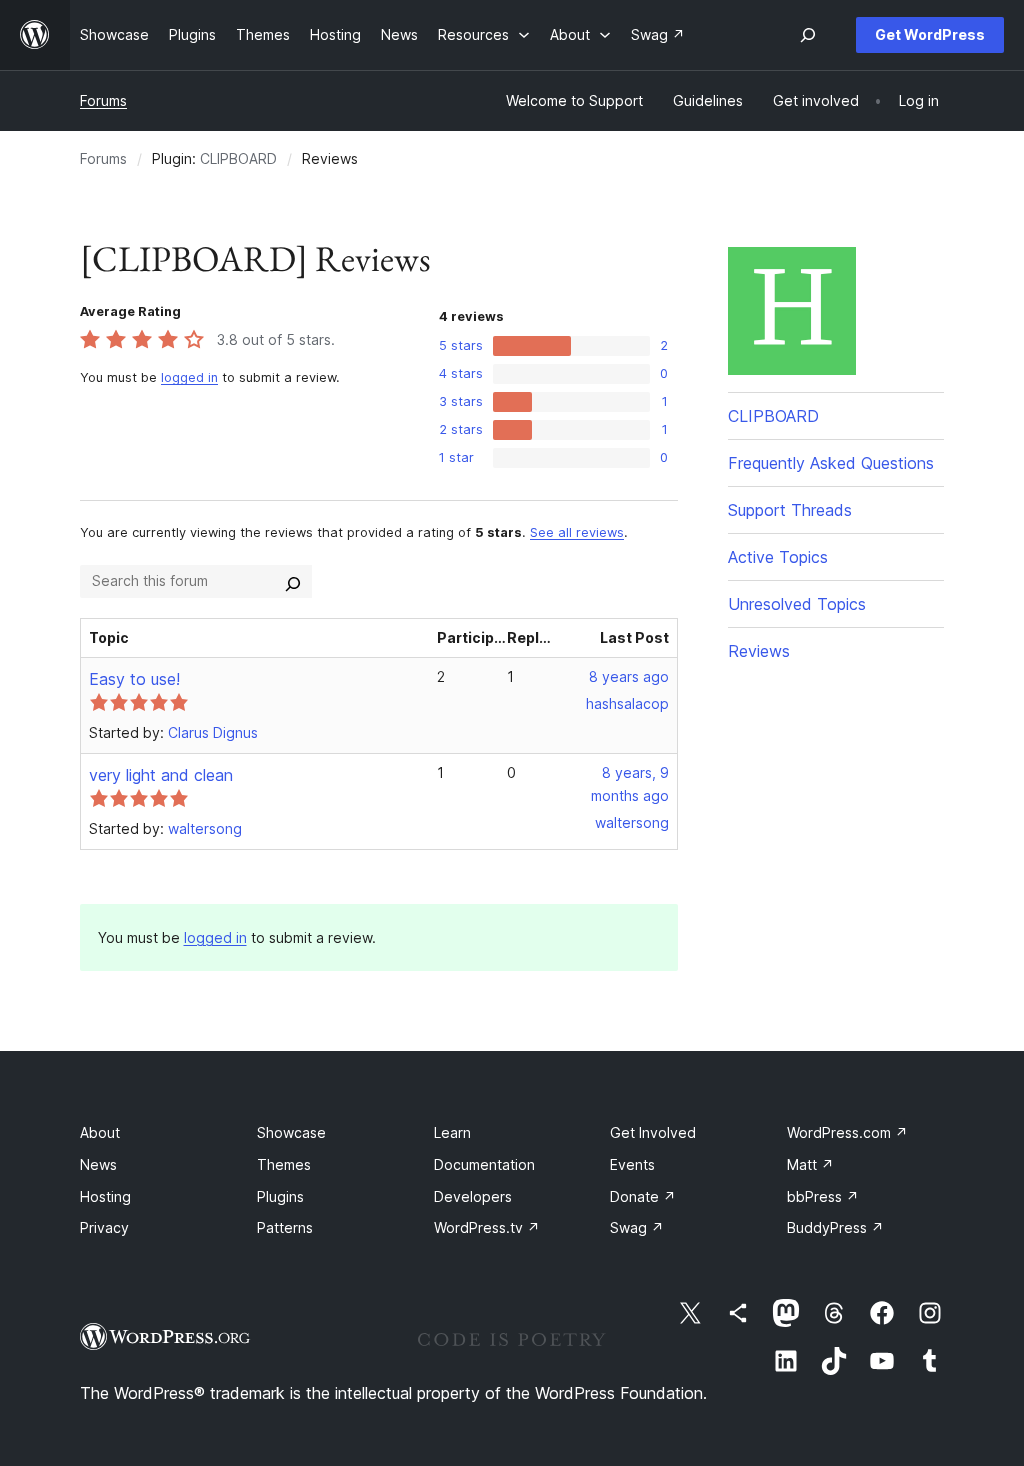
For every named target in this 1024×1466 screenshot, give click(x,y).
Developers (473, 1196)
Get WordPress (930, 34)
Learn (452, 1132)
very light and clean (161, 775)
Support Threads (790, 510)
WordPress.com (847, 1132)
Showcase (291, 1132)
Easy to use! (134, 679)
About (100, 1132)
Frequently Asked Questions (831, 463)
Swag (637, 1227)
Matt (810, 1164)
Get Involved (653, 1132)
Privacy (104, 1227)
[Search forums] (293, 581)
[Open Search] (808, 35)
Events (632, 1164)
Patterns (285, 1227)
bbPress (823, 1196)
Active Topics (778, 557)
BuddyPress (835, 1227)
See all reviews (577, 532)
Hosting (105, 1196)
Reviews (759, 651)
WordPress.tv (487, 1227)
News (98, 1164)
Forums (103, 100)
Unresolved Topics (797, 604)
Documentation (484, 1164)
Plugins (280, 1196)
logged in (189, 377)
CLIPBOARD (238, 158)
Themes (284, 1164)
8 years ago (629, 676)
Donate (643, 1196)
